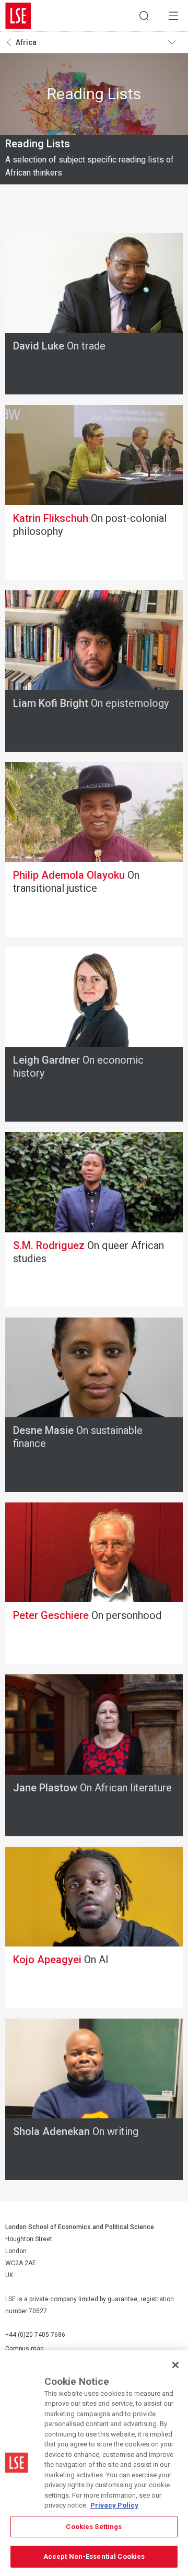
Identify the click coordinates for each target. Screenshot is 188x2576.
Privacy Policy (114, 2505)
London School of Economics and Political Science (18, 16)
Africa (26, 42)
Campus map (24, 2349)
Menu (173, 16)
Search (144, 16)
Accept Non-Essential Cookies (94, 2556)
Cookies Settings (94, 2527)
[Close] (175, 2365)
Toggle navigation (175, 42)
